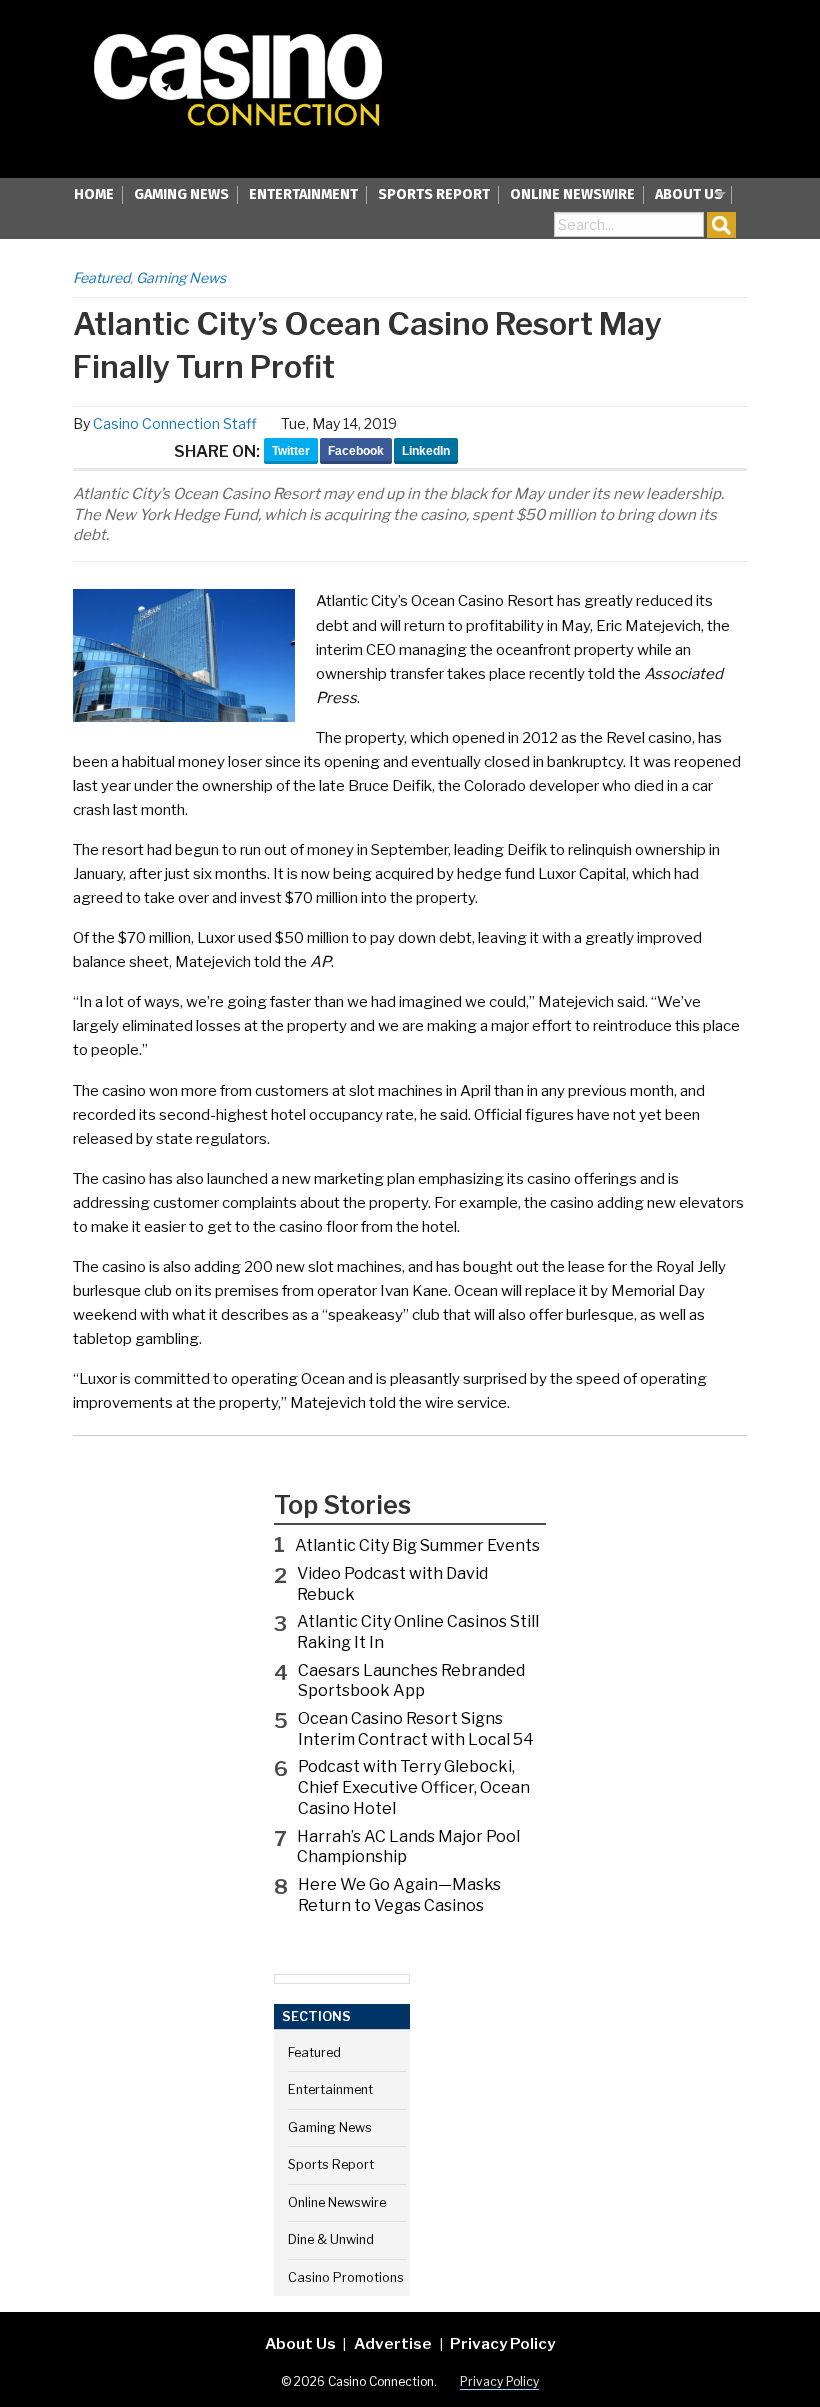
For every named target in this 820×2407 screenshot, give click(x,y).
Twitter (291, 451)
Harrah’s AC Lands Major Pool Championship (408, 1847)
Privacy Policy (502, 2343)
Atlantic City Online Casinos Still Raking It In (418, 1632)
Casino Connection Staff (175, 423)
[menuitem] (94, 196)
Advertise (393, 2343)
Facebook (356, 451)
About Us (689, 194)
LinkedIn (426, 451)
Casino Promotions (346, 2277)
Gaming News (181, 194)
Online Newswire (572, 194)
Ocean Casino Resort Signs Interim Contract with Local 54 (416, 1729)
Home (94, 194)
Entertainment (303, 194)
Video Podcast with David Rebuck (392, 1584)
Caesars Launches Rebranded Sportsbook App (411, 1681)
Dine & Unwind (331, 2239)
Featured (101, 277)
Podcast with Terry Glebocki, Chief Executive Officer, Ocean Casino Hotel (414, 1787)
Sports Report (434, 194)
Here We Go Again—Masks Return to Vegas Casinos (399, 1895)
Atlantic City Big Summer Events (417, 1545)
